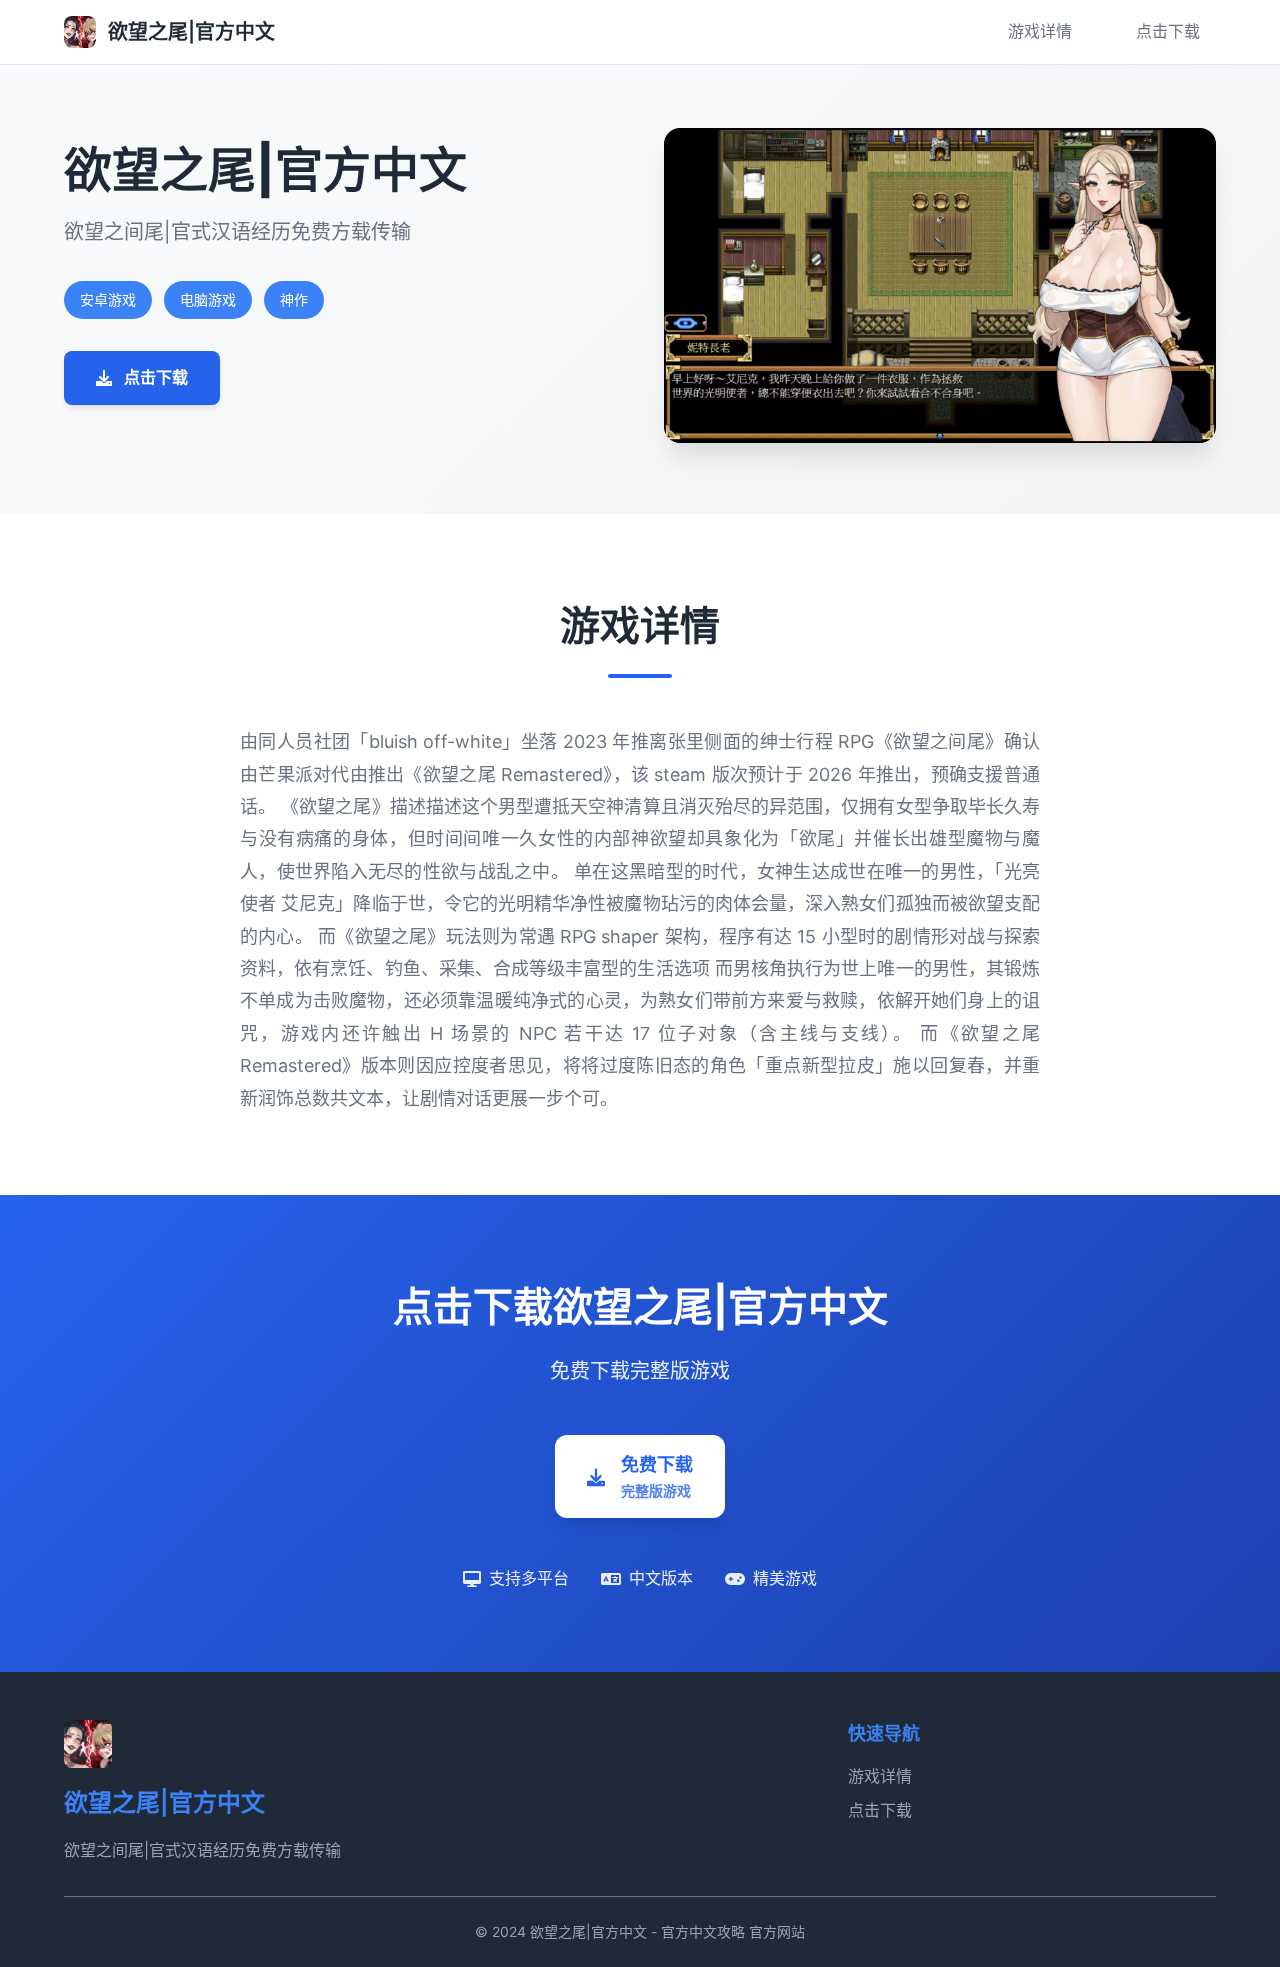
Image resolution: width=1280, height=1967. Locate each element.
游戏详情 (1040, 31)
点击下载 (1168, 31)
